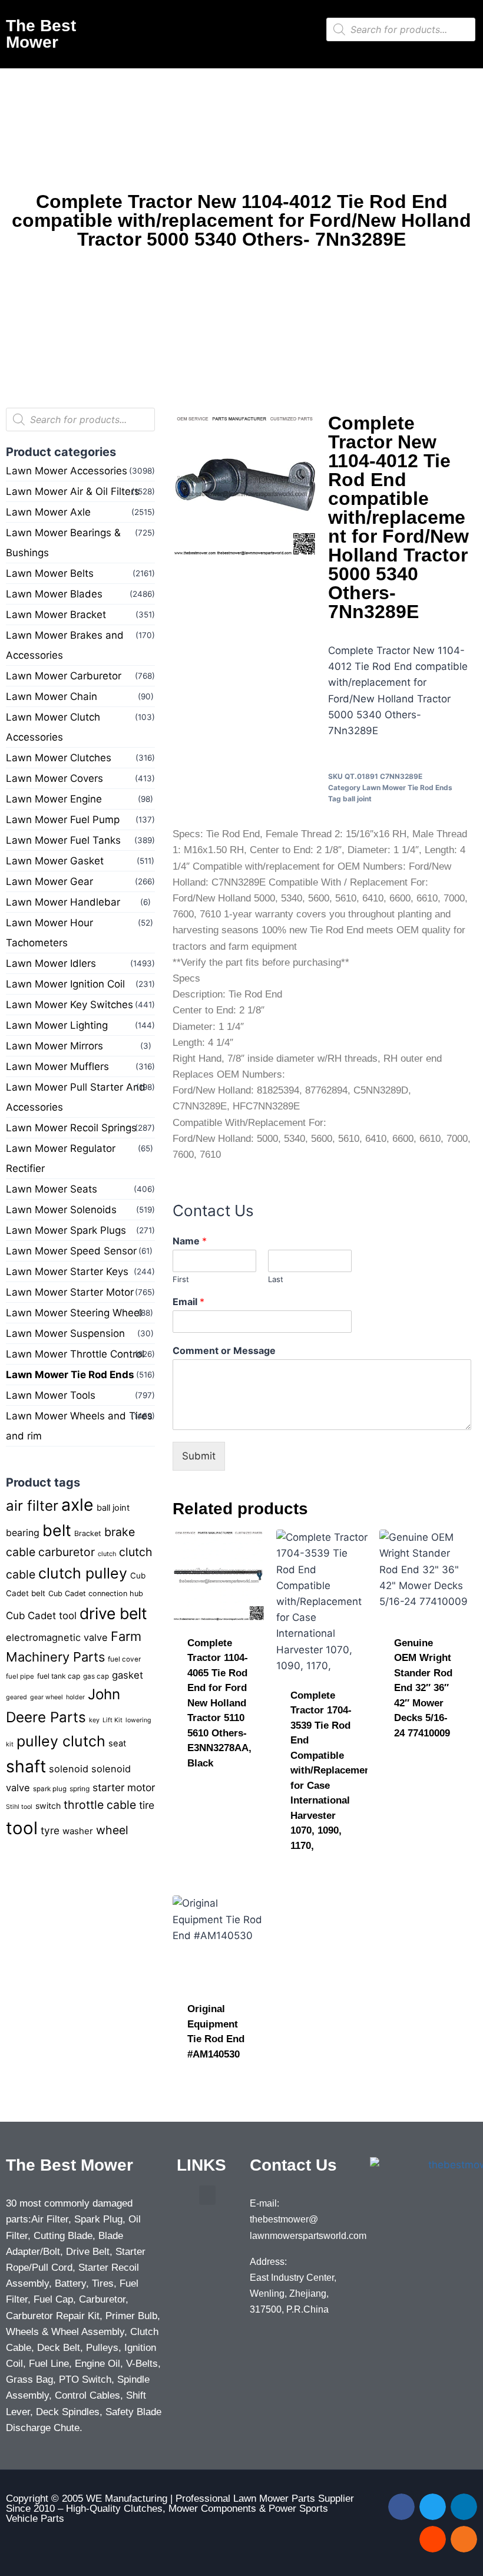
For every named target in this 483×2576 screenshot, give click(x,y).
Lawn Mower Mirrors (54, 1046)
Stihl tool (19, 1807)
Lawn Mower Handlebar (63, 902)
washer (78, 1831)
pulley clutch (61, 1741)
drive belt (113, 1613)
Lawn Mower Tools (51, 1395)
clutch (107, 1554)
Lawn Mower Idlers (51, 963)
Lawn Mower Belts (50, 573)
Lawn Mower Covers (54, 778)
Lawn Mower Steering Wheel (74, 1313)
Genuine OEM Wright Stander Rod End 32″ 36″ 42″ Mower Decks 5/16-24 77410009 (423, 1688)
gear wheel (47, 1697)
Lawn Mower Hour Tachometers (49, 933)
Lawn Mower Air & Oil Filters (73, 491)
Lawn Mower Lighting (57, 1025)
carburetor (67, 1552)
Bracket (88, 1533)
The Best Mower (41, 34)
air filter (32, 1506)
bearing (23, 1533)
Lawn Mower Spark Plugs (66, 1230)
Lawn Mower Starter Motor (70, 1292)
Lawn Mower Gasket (55, 861)
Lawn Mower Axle (48, 512)
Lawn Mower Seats (52, 1189)
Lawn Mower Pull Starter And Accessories (76, 1097)
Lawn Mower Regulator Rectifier (61, 1158)
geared (16, 1697)
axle (77, 1505)
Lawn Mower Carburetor (64, 676)
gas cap (96, 1676)
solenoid (69, 1769)
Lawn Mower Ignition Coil (65, 984)
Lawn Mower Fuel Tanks (63, 840)
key (94, 1720)
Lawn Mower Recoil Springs (71, 1128)
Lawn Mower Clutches (59, 758)
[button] (212, 27)
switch (48, 1806)
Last (276, 1279)
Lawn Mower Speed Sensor (71, 1251)
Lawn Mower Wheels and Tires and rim (79, 1426)
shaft (26, 1766)
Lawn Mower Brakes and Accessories (65, 645)
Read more (214, 1785)
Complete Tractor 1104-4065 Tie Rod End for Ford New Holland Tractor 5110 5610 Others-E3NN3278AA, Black (219, 1703)
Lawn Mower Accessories (67, 471)
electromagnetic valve (57, 1637)
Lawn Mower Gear (49, 881)
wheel (112, 1830)
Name (190, 1241)
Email (188, 1302)
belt (57, 1530)
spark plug (50, 1789)
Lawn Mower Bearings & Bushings (63, 543)
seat (117, 1743)
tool (22, 1828)
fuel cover (124, 1659)
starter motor (124, 1787)
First (181, 1279)
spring (80, 1789)
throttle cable (100, 1805)
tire (147, 1805)
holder (75, 1697)
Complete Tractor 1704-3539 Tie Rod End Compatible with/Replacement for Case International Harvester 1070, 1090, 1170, (332, 1771)
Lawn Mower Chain (52, 696)
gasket (128, 1675)
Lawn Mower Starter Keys (67, 1272)
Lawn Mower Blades (54, 594)
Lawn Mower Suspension (65, 1333)
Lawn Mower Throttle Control (75, 1354)
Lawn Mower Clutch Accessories (53, 727)
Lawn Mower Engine (54, 799)
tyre (50, 1830)
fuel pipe (20, 1676)
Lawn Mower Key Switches (70, 1005)
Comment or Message (224, 1350)
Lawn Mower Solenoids (61, 1210)
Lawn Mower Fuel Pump (63, 820)
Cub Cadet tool (41, 1616)
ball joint (113, 1508)
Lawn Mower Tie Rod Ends (70, 1375)
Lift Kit (113, 1720)
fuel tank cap (59, 1676)
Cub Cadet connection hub (96, 1594)
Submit (199, 1456)
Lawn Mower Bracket (56, 615)
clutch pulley (83, 1573)
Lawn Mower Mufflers (57, 1066)
